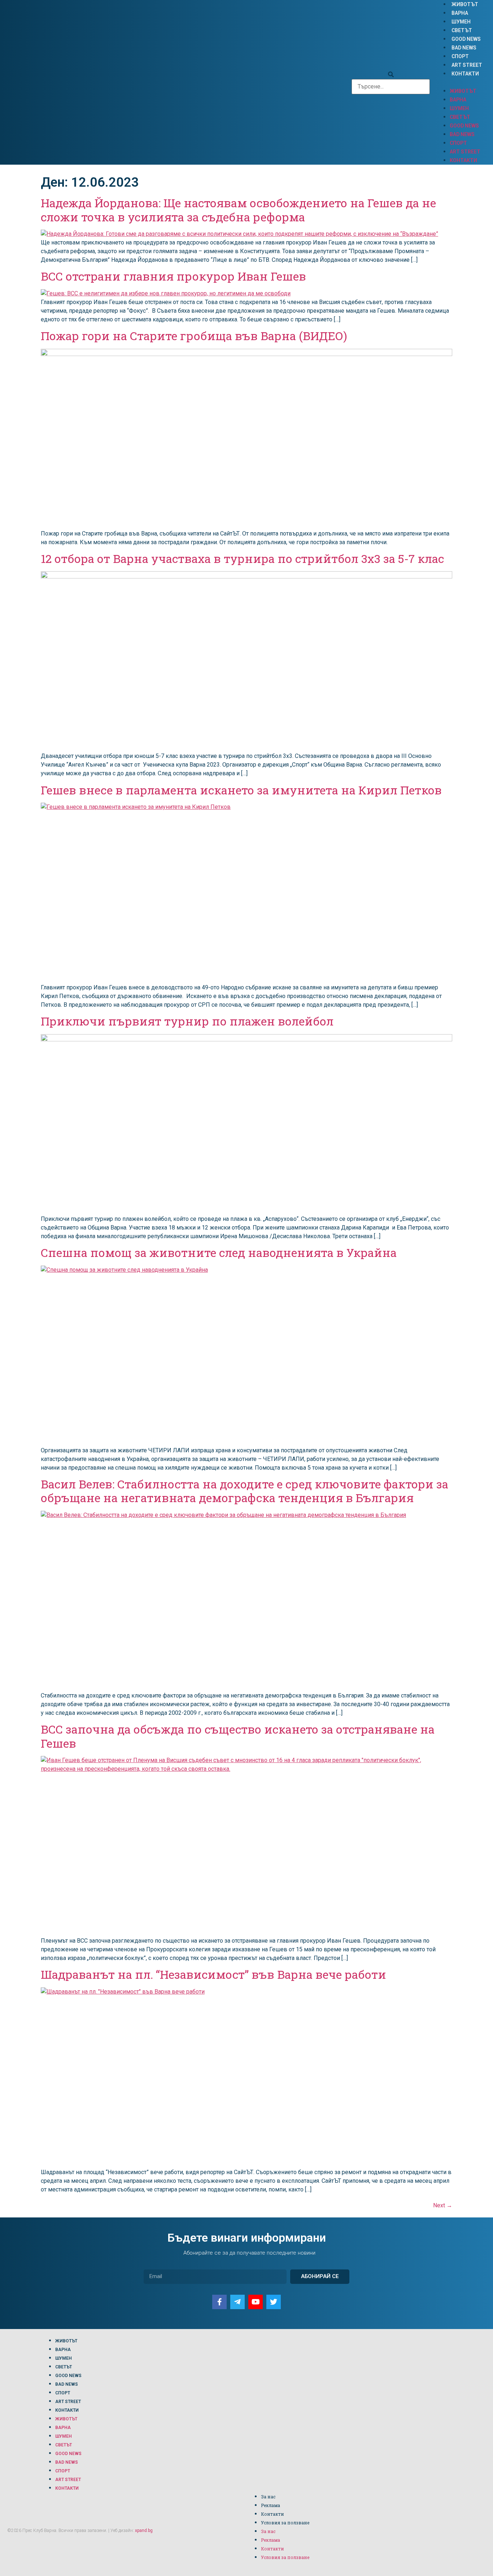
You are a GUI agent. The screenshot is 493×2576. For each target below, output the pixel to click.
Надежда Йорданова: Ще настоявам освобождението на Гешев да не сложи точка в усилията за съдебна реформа (238, 210)
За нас (268, 2497)
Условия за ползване (285, 2523)
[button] (391, 75)
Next (443, 2205)
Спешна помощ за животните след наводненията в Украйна (219, 1252)
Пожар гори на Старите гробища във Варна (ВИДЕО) (194, 336)
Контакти (272, 2514)
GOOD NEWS (466, 39)
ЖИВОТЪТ (465, 4)
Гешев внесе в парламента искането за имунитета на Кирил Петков (241, 790)
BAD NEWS (464, 48)
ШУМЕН (461, 22)
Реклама (271, 2505)
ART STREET (467, 65)
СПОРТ (460, 56)
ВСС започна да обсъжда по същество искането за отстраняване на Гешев (238, 1736)
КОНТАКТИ (465, 74)
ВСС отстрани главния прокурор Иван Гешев (173, 276)
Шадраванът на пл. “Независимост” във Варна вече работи (213, 1974)
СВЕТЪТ (462, 30)
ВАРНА (460, 13)
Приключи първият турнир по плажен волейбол (187, 1021)
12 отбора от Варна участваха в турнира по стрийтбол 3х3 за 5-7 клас (242, 558)
